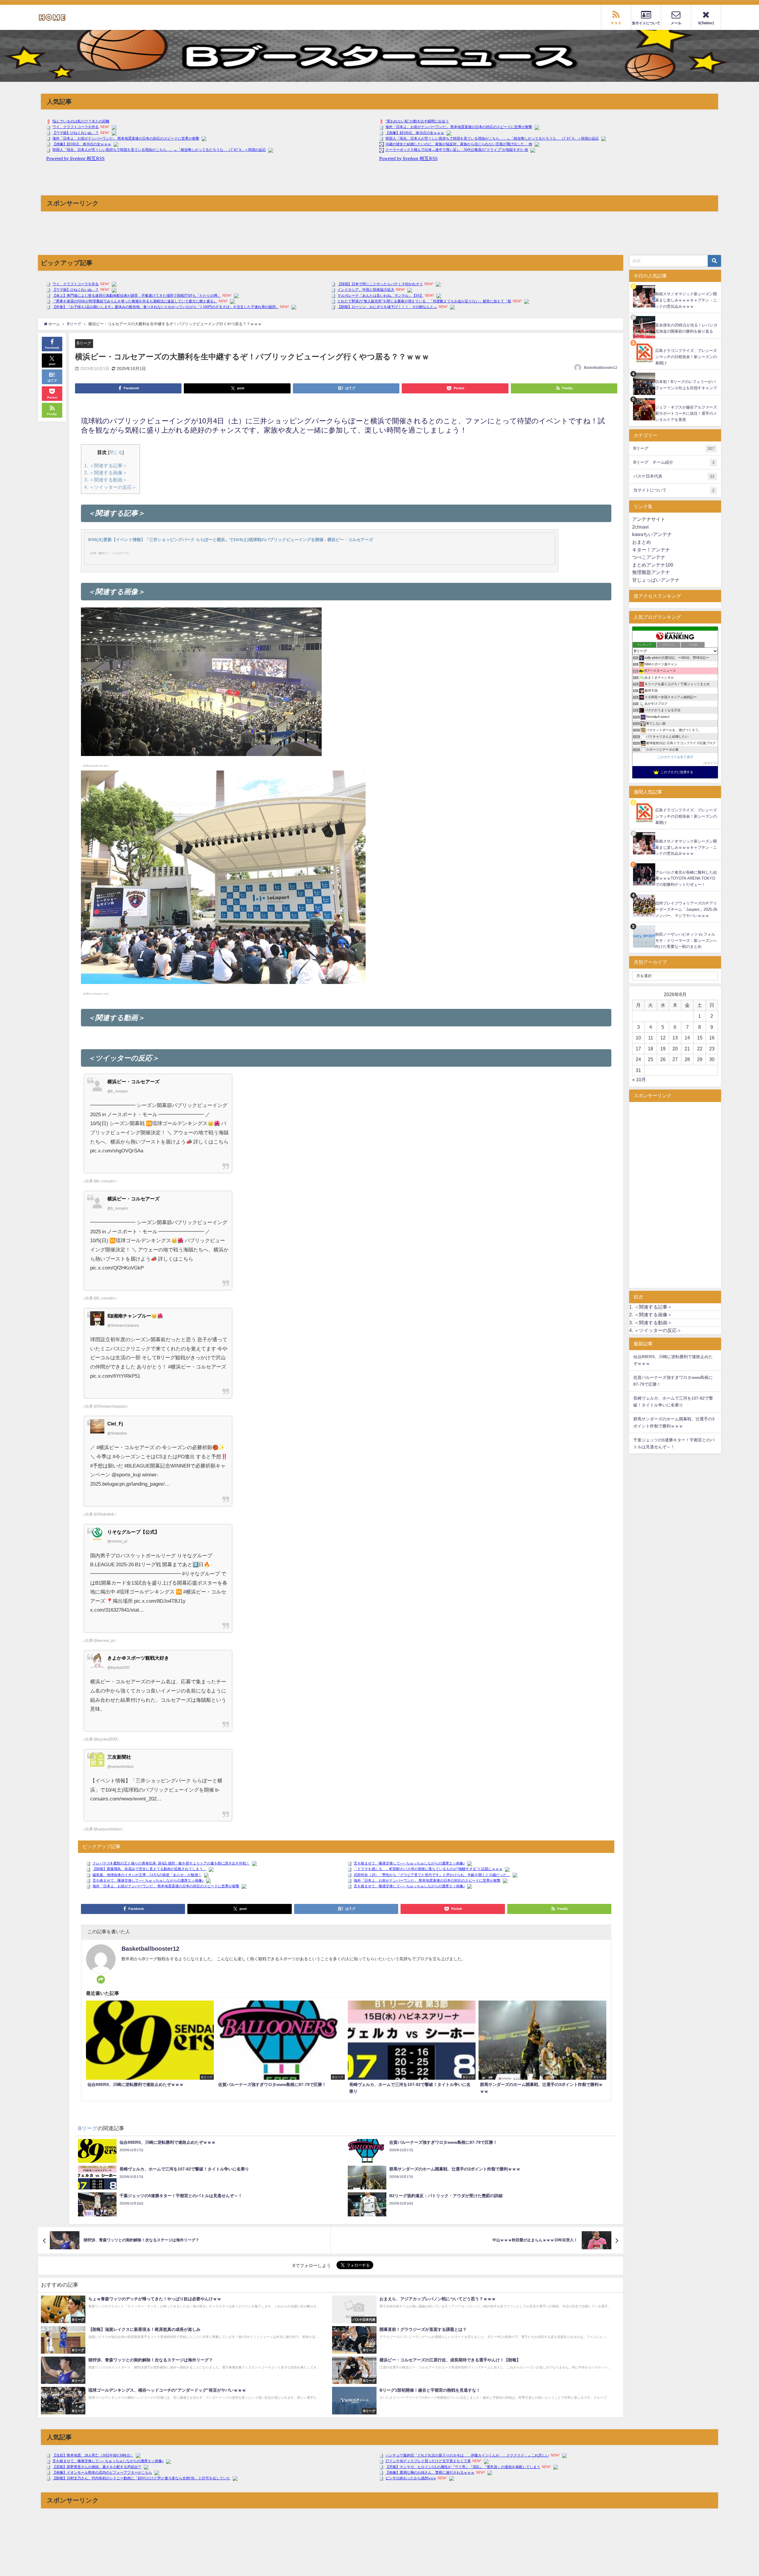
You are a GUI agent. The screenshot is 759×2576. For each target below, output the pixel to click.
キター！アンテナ (651, 550)
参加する (710, 763)
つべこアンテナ (649, 557)
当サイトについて (674, 490)
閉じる (116, 452)
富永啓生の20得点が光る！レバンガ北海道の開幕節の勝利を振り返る (686, 328)
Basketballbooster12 (601, 368)
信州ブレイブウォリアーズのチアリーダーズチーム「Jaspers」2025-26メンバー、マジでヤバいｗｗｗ (686, 909)
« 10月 (639, 1079)
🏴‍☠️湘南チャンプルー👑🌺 (135, 1316)
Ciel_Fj (115, 1424)
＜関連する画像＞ (106, 473)
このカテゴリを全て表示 (675, 757)
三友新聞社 (119, 1757)
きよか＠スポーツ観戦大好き (138, 1658)
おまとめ (642, 542)
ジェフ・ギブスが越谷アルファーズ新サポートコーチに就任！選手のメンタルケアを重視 (686, 413)
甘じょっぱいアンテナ (656, 580)
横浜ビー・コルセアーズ (133, 1082)
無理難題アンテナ (651, 572)
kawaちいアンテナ (652, 534)
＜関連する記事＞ (106, 465)
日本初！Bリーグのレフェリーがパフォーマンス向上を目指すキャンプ (686, 385)
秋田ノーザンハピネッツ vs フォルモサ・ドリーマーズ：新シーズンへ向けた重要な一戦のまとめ (686, 940)
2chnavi (640, 527)
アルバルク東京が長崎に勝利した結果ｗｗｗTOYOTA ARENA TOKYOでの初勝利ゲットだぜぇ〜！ (686, 878)
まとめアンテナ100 (653, 565)
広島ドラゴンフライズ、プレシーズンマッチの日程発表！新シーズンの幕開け (686, 357)
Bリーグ (84, 343)
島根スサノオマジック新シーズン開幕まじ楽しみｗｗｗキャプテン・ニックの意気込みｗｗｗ (686, 300)
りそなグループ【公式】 (133, 1532)
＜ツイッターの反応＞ (110, 487)
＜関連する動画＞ (106, 480)
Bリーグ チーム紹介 (674, 462)
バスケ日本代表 (674, 476)
